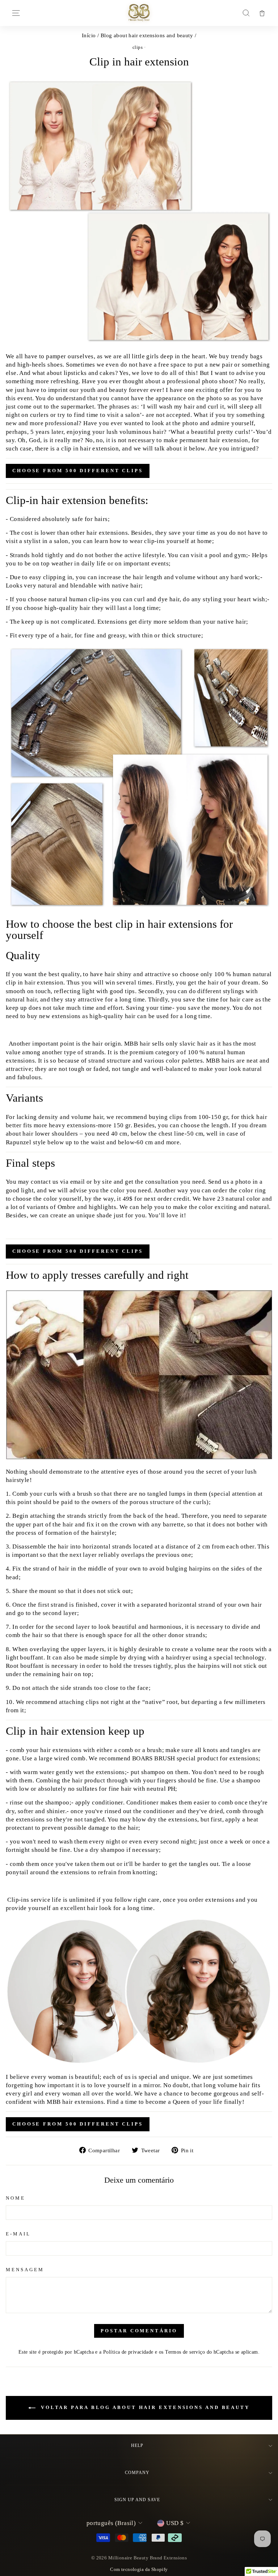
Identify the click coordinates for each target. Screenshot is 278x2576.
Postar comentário (139, 2331)
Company (137, 2473)
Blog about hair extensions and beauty (147, 35)
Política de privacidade (128, 2352)
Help (137, 2445)
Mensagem (25, 2270)
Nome (16, 2198)
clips (138, 47)
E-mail (18, 2234)
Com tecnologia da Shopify (139, 2569)
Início (89, 35)
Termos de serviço (185, 2352)
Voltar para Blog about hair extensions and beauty (144, 2407)
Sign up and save (137, 2500)
